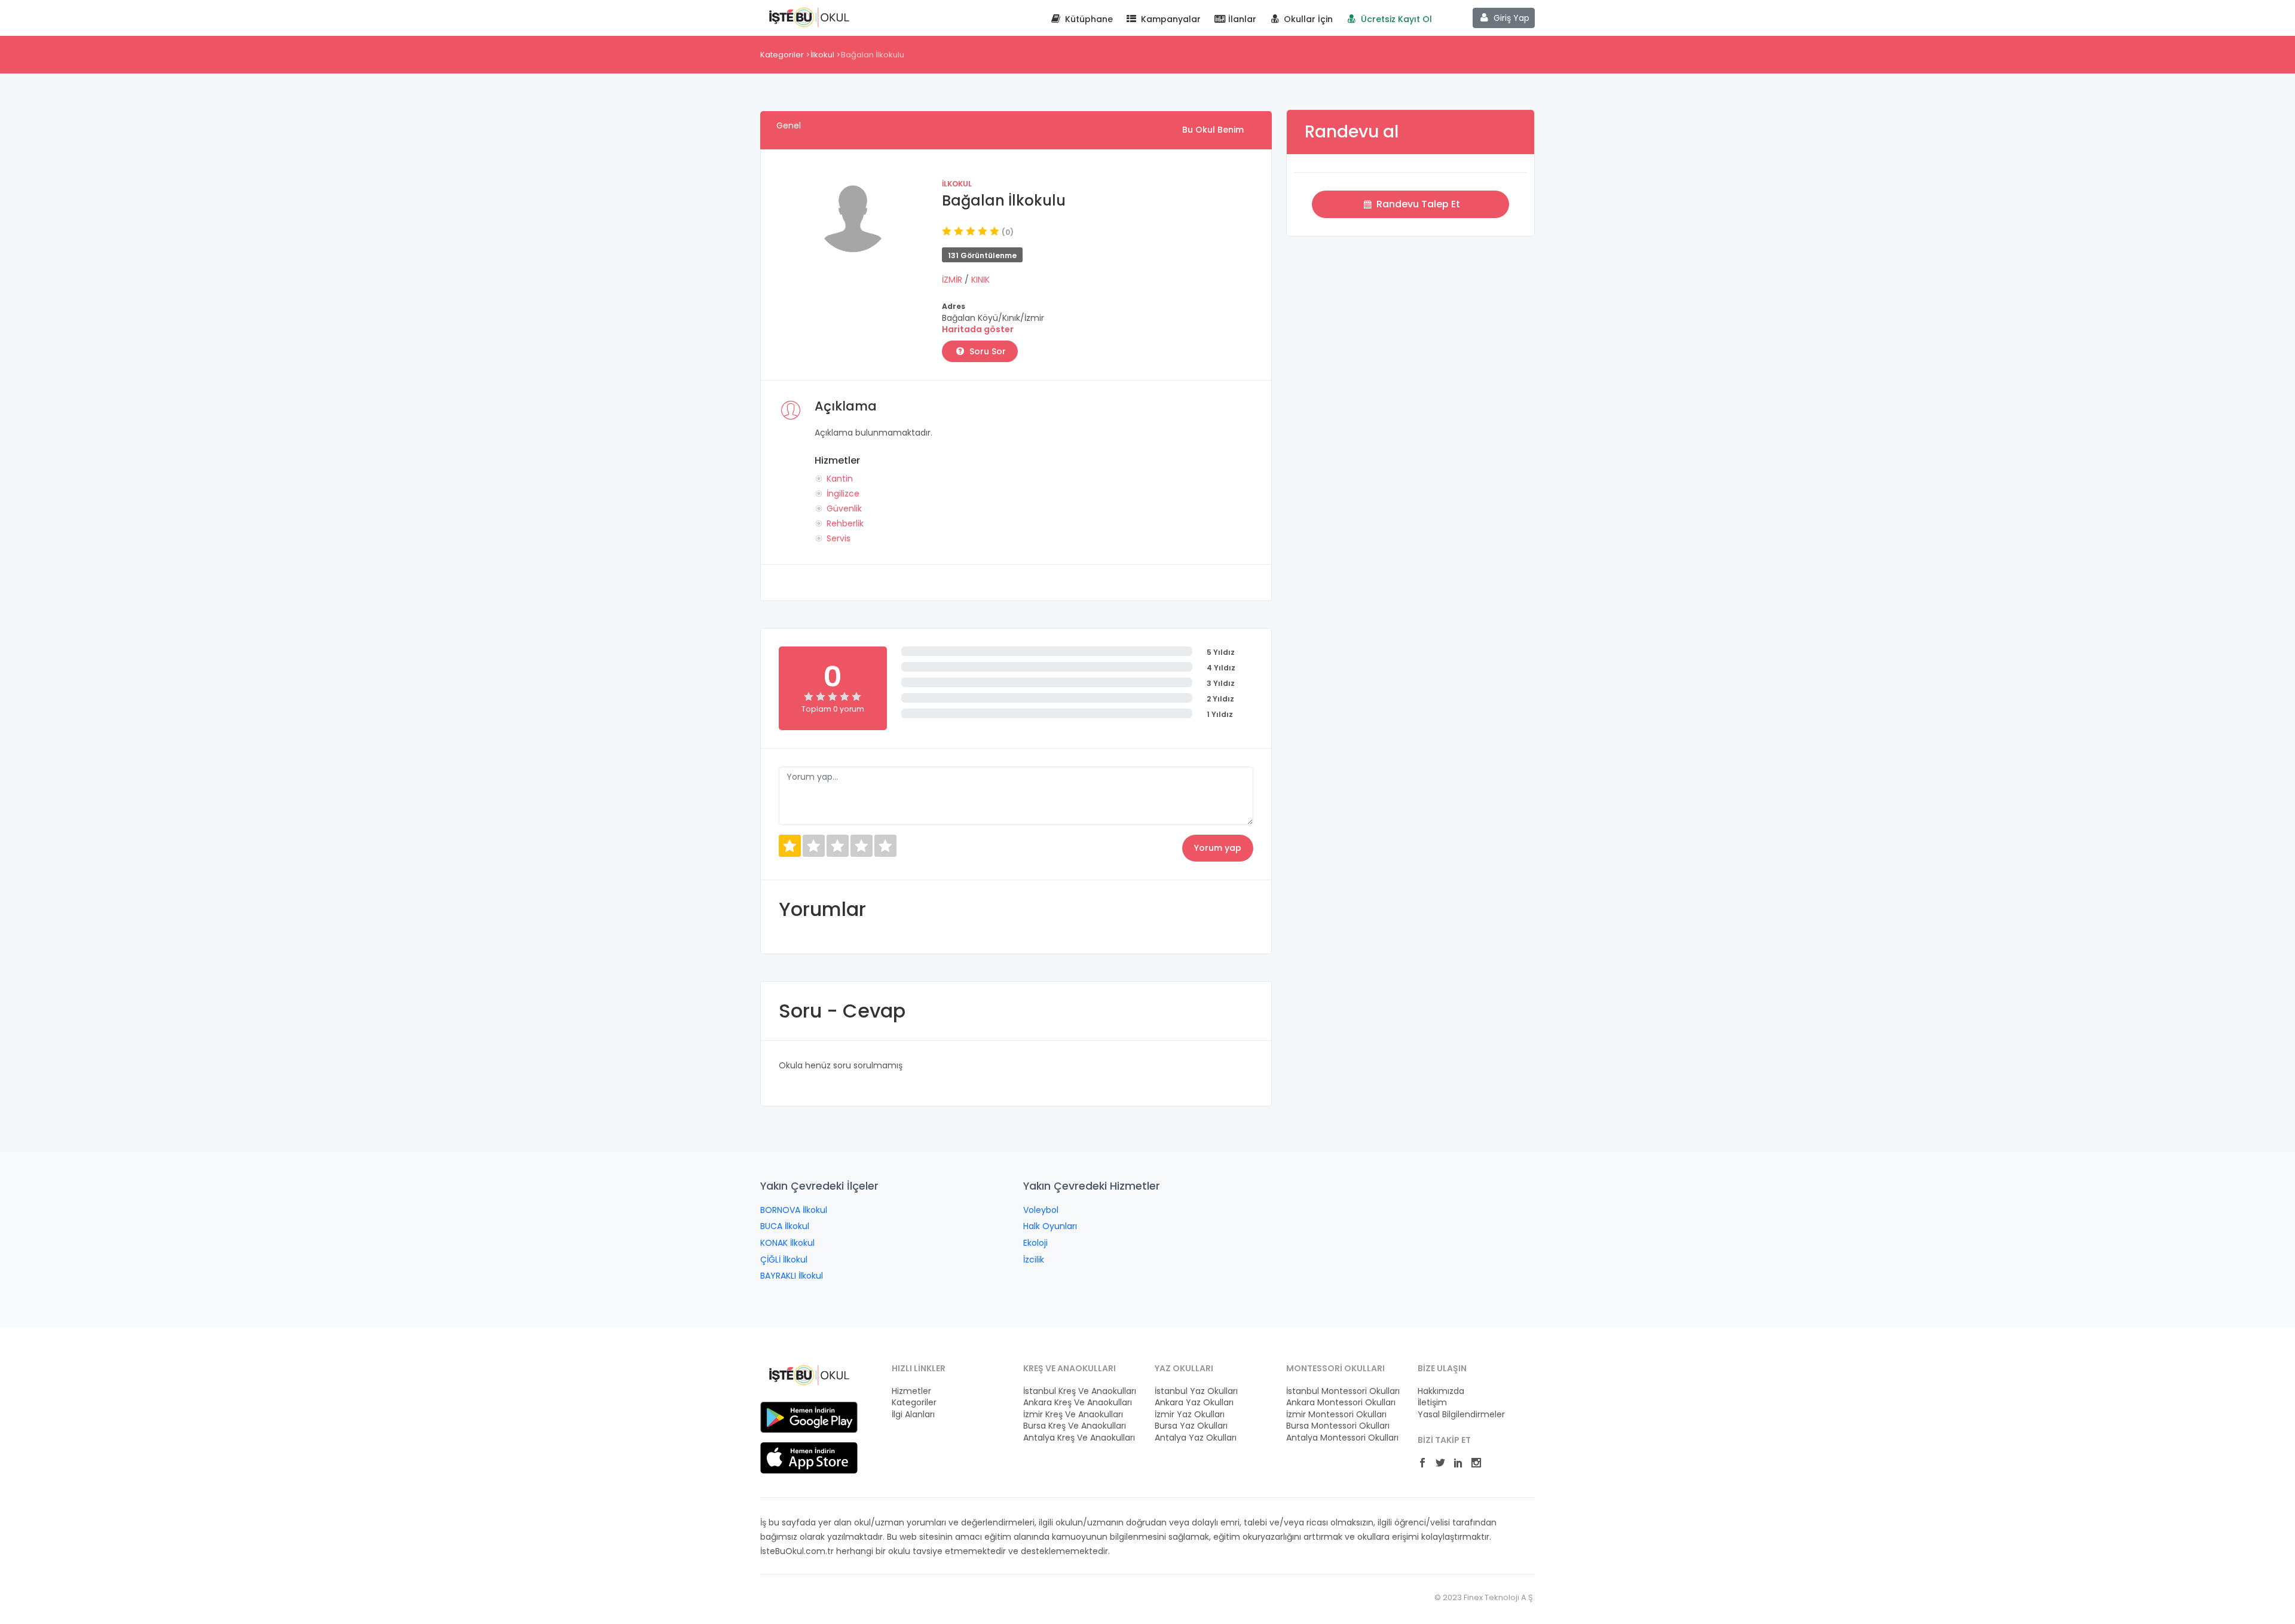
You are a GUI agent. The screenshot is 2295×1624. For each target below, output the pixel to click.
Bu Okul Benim (1213, 130)
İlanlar (1241, 19)
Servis (839, 538)
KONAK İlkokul (787, 1243)
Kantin (840, 479)
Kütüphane (1088, 19)
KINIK (980, 280)
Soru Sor (986, 351)
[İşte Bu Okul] (809, 1374)
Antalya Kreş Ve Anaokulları (1079, 1438)
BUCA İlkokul (785, 1226)
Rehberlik (845, 523)
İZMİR (953, 280)
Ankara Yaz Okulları (1194, 1403)
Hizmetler (911, 1391)
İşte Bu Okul (809, 17)
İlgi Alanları (913, 1415)
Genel (789, 125)
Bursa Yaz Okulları (1191, 1426)
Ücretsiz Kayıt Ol (1395, 19)
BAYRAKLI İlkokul (792, 1276)
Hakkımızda (1441, 1391)
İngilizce (843, 494)
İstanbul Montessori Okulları (1343, 1391)
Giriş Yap (1510, 18)
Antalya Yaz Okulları (1196, 1438)
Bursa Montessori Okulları (1338, 1426)
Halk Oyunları (1050, 1226)
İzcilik (1034, 1260)
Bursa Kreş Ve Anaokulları (1075, 1426)
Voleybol (1041, 1210)
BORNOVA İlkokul (794, 1210)
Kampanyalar (1170, 19)
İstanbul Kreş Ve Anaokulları (1080, 1391)
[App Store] (809, 1457)
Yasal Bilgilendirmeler (1461, 1415)
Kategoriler (782, 55)
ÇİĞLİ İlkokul (784, 1260)
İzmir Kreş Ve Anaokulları (1073, 1415)
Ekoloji (1035, 1243)
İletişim (1432, 1403)
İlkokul (822, 55)
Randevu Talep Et (1417, 204)
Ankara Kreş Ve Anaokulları (1078, 1403)
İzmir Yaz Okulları (1190, 1415)
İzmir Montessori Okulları (1336, 1415)
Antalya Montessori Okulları (1342, 1438)
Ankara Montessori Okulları (1341, 1403)
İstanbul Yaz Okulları (1196, 1391)
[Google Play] (809, 1417)
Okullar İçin (1307, 19)
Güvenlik (844, 508)
